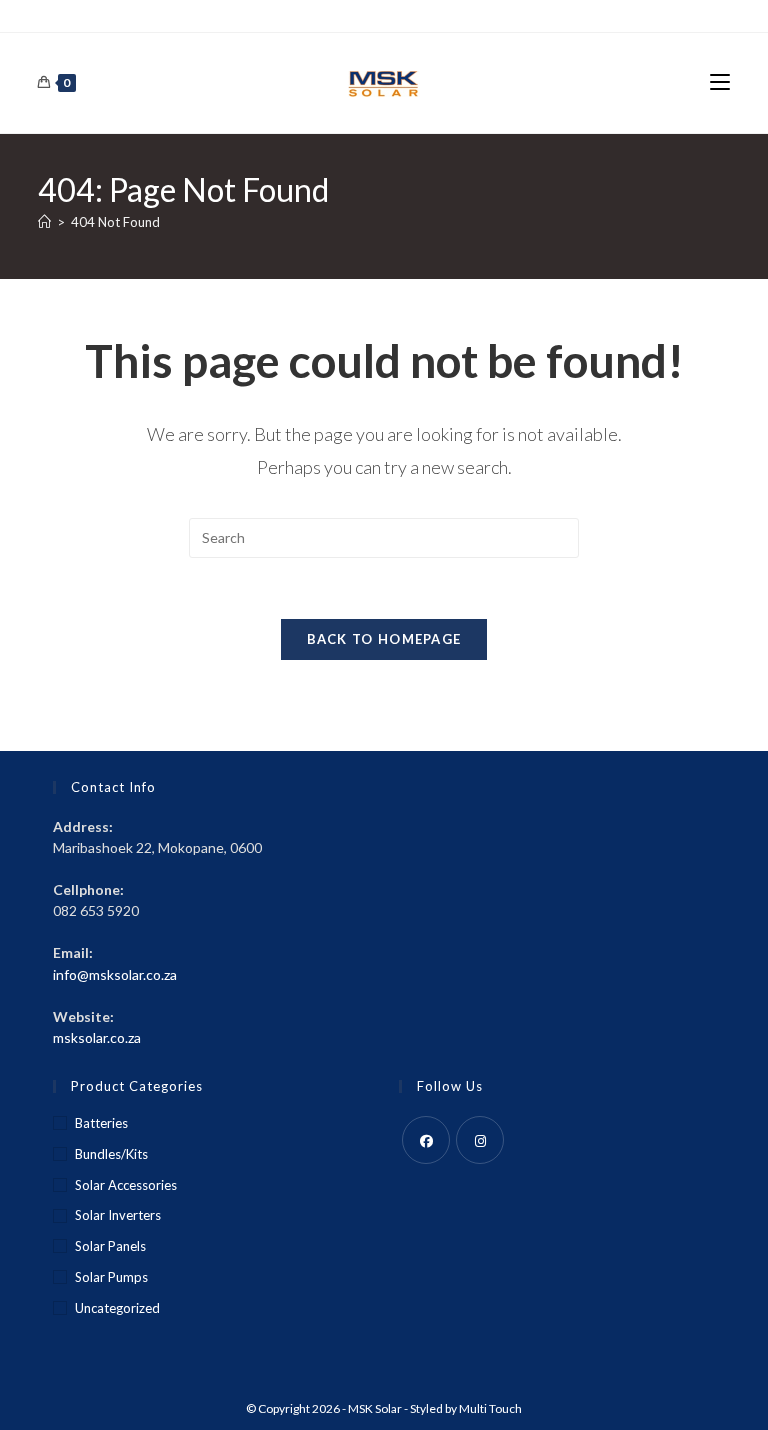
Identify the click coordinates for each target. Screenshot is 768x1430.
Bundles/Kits (111, 1154)
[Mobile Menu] (720, 82)
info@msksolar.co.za (115, 974)
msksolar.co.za (97, 1037)
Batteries (101, 1123)
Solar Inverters (118, 1215)
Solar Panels (110, 1246)
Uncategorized (117, 1308)
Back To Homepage (384, 639)
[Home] (44, 222)
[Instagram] (480, 1140)
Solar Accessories (126, 1185)
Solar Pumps (111, 1277)
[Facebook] (426, 1140)
